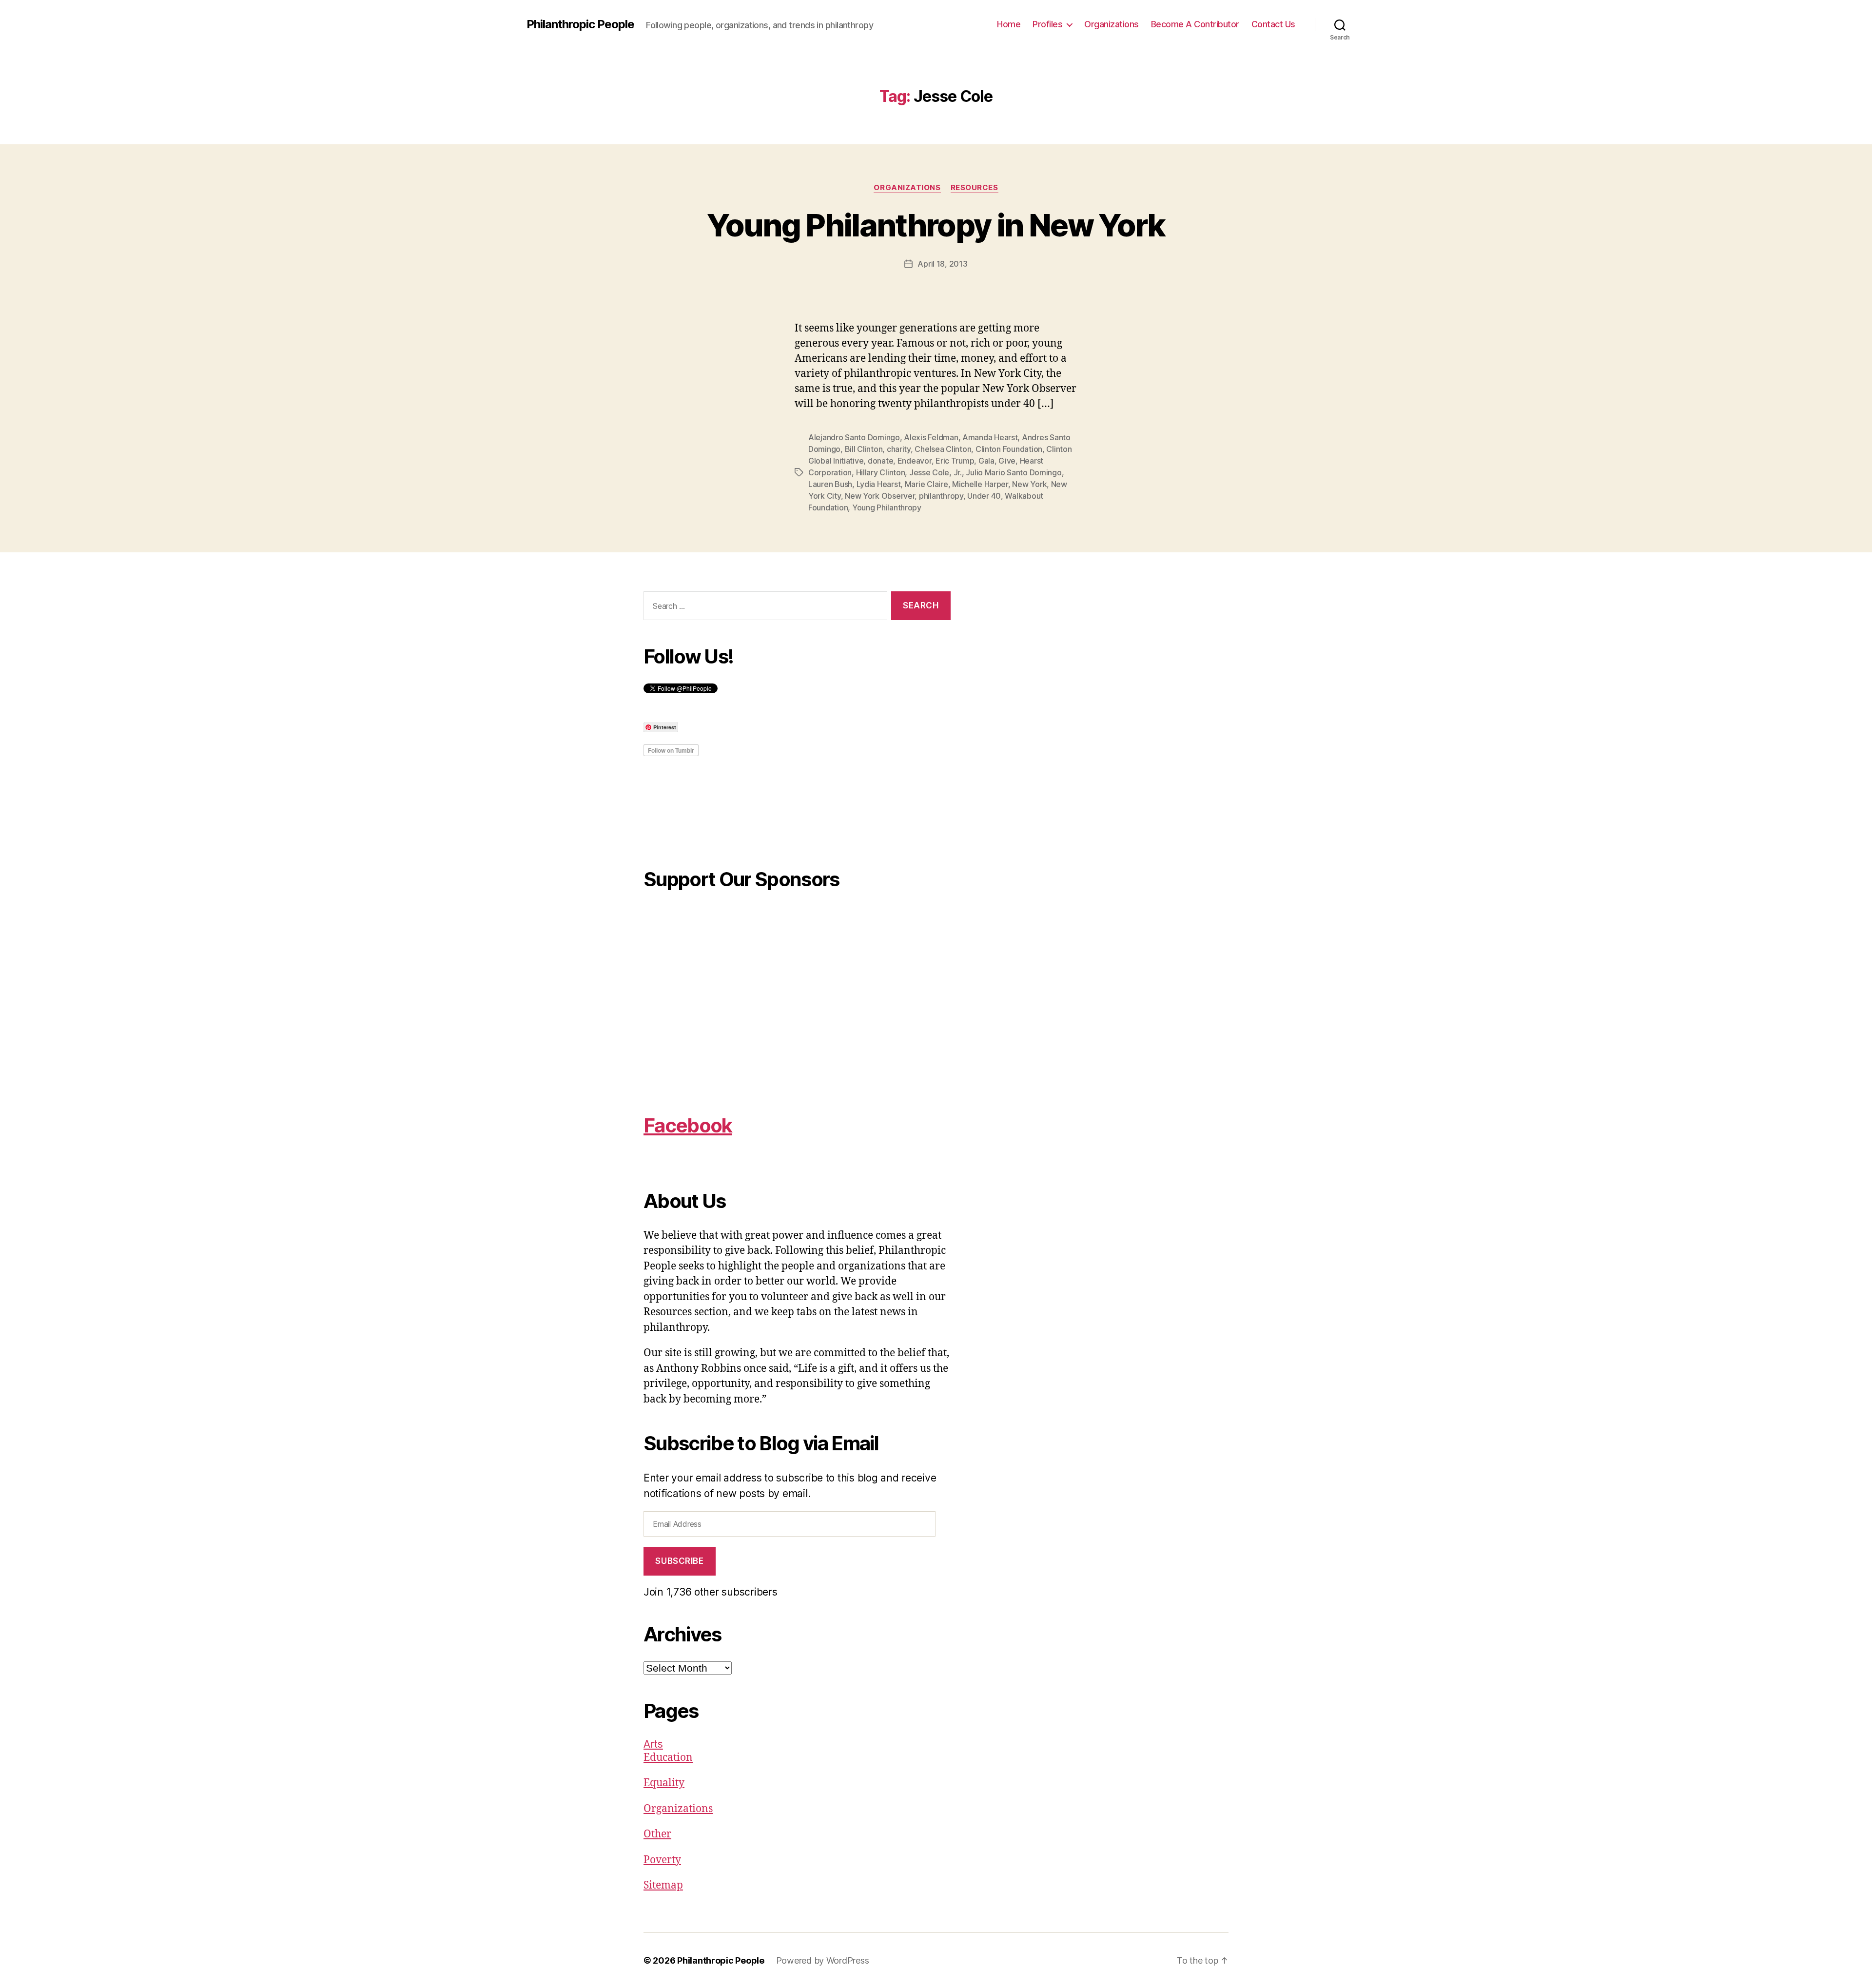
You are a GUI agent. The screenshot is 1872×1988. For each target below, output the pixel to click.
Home (1009, 24)
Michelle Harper (980, 484)
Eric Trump (955, 461)
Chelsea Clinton (943, 449)
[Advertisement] (797, 1005)
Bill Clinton (864, 449)
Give (1007, 461)
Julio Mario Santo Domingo (1014, 472)
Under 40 (984, 496)
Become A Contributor (1195, 24)
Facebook (688, 1125)
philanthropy (941, 496)
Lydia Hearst (879, 484)
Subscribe (679, 1561)
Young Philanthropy (887, 507)
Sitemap (663, 1885)
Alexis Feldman (931, 437)
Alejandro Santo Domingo (854, 437)
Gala (986, 461)
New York (1029, 484)
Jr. (958, 472)
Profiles (1047, 24)
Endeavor (915, 461)
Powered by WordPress (823, 1960)
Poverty (662, 1860)
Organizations (1111, 24)
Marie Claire (926, 484)
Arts (653, 1744)
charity (899, 449)
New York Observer (880, 496)
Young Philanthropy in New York (936, 225)
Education (668, 1758)
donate (880, 461)
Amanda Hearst (990, 437)
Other (657, 1834)
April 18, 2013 (942, 264)
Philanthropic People (580, 24)
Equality (664, 1783)
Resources (975, 188)
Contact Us (1273, 24)
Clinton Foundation (1009, 449)
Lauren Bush (830, 484)
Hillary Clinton (881, 472)
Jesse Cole (929, 472)
